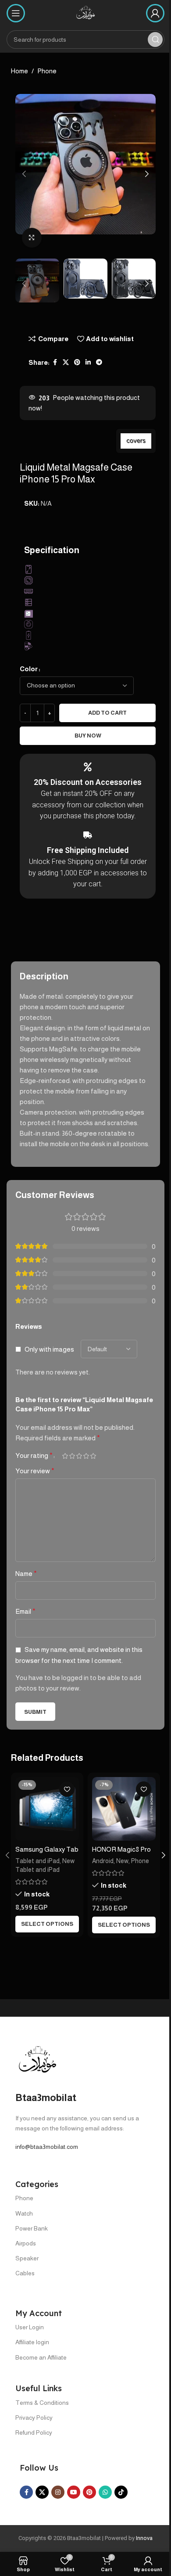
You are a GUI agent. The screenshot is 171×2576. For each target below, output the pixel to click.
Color (29, 669)
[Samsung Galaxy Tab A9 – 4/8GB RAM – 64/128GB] (47, 1809)
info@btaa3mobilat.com (47, 2147)
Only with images (49, 1349)
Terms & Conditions (42, 2403)
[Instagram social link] (58, 2492)
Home (20, 71)
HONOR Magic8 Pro (121, 1849)
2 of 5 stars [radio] (72, 1456)
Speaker (27, 2258)
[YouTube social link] (74, 2492)
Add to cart (107, 713)
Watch (24, 2213)
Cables (25, 2273)
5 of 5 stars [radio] (93, 1456)
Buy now (88, 736)
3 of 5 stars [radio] (79, 1456)
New (122, 1861)
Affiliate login (32, 2342)
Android (103, 1861)
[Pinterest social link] (77, 362)
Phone (47, 71)
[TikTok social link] (121, 2492)
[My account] (155, 13)
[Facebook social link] (55, 362)
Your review (35, 1471)
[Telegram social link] (99, 362)
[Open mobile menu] (16, 13)
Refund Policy (34, 2432)
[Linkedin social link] (88, 362)
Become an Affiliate (41, 2357)
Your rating (34, 1456)
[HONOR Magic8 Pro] (124, 1809)
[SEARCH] (155, 40)
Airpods (26, 2243)
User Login (30, 2327)
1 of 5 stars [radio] (65, 1456)
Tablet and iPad (37, 1861)
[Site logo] (85, 13)
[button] (24, 174)
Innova (144, 2538)
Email (25, 1611)
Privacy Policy (34, 2418)
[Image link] (37, 2060)
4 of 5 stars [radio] (86, 1456)
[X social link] (66, 362)
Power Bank (32, 2228)
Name (26, 1574)
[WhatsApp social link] (105, 2492)
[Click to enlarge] (32, 238)
